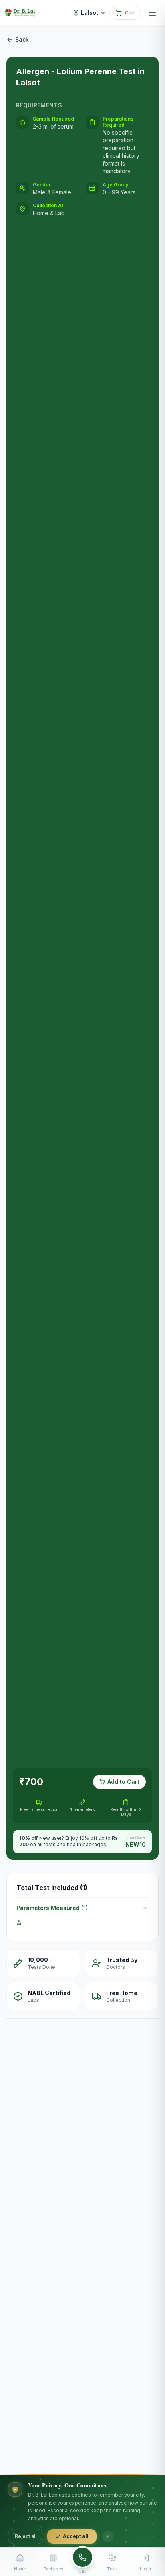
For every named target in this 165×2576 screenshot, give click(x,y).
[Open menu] (152, 13)
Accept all (76, 2536)
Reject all (26, 2536)
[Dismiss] (108, 2536)
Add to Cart (123, 1782)
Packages (53, 2569)
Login (145, 2569)
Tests (112, 2569)
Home (20, 2569)
